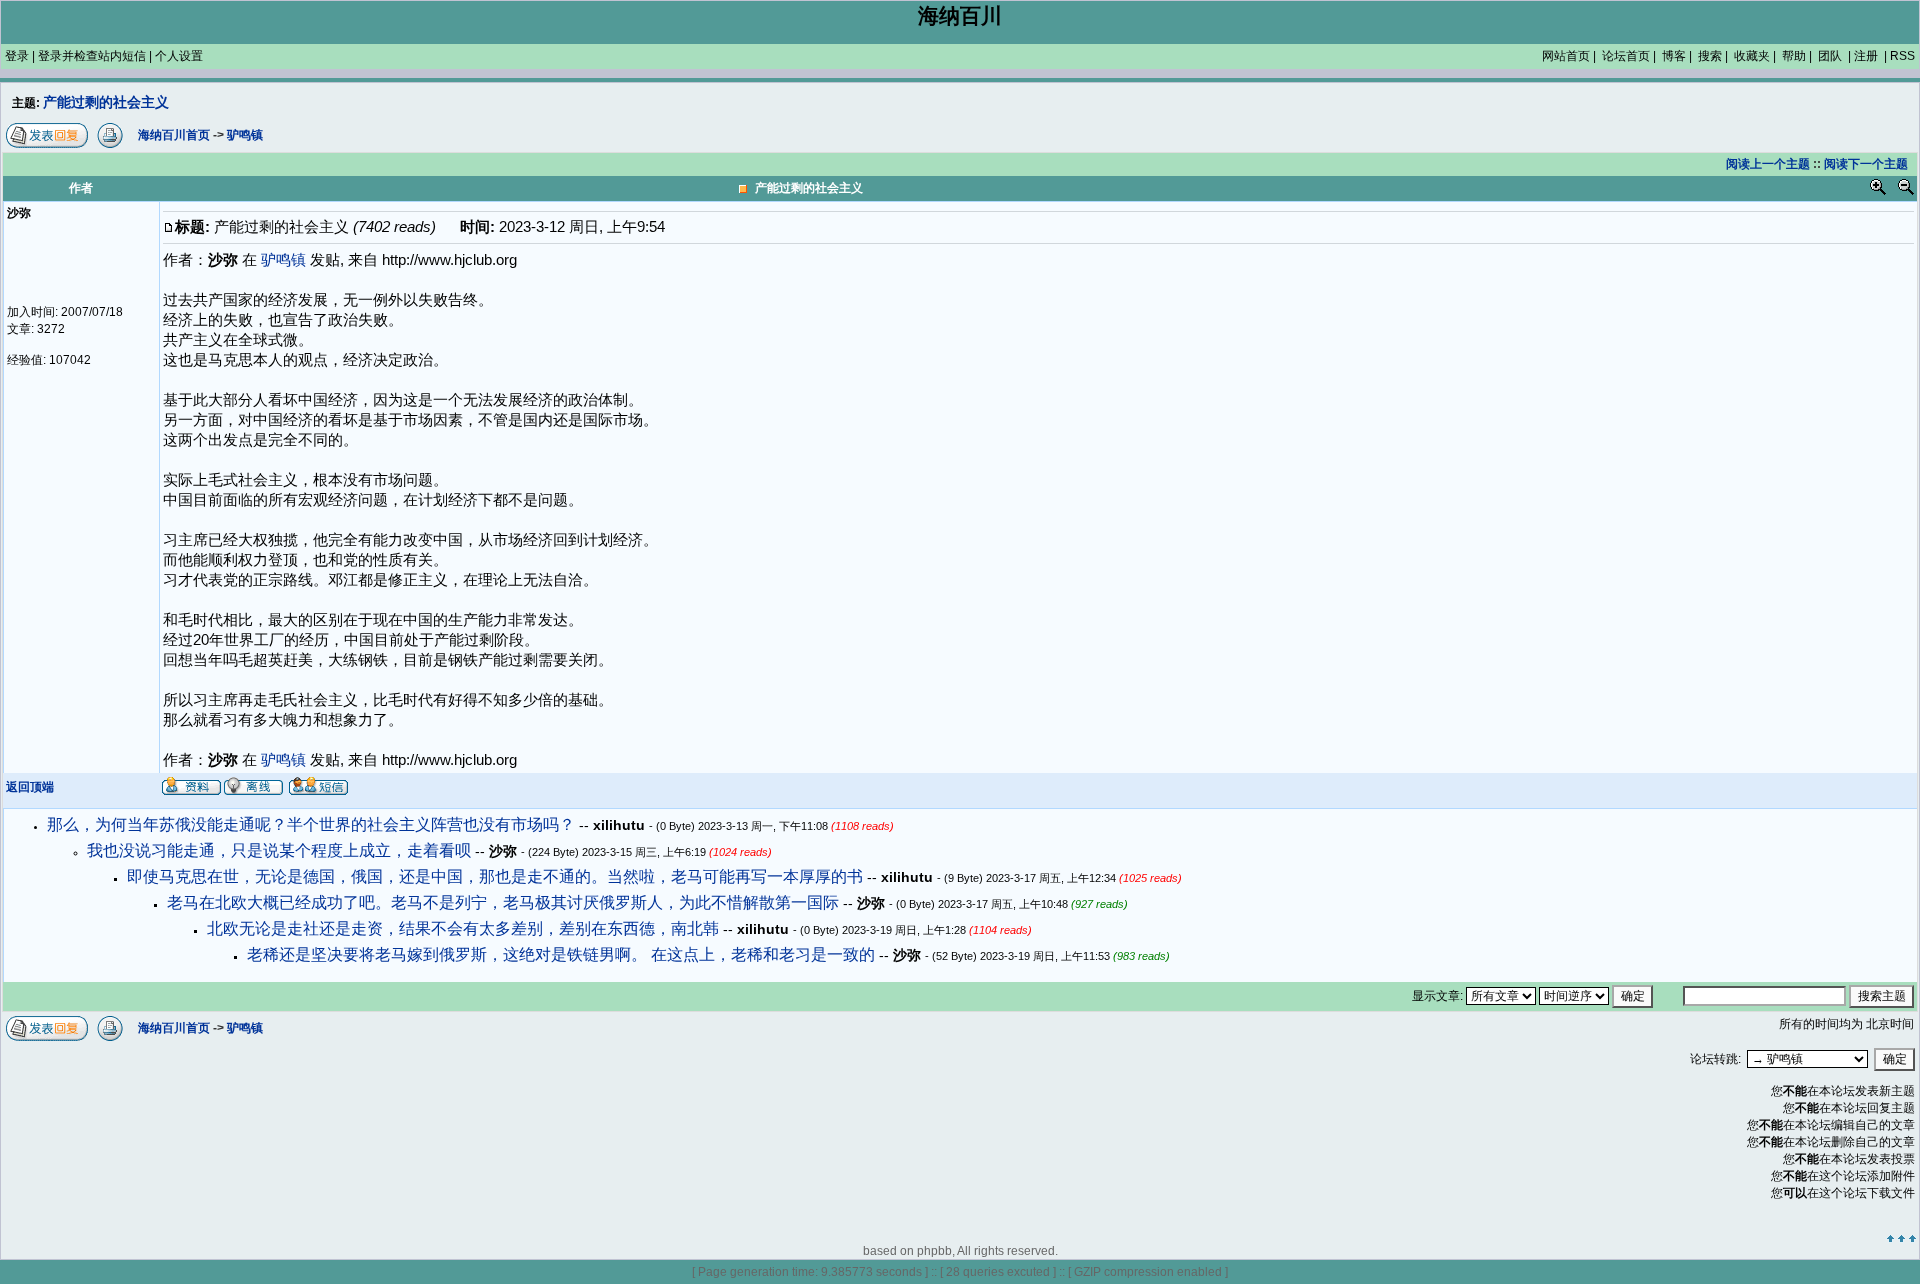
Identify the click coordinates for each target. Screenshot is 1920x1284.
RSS (1902, 56)
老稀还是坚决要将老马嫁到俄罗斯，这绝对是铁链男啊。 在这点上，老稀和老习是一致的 (563, 954)
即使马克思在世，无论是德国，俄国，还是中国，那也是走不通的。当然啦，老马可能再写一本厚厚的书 (497, 876)
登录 (17, 56)
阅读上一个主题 (1768, 164)
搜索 (1710, 56)
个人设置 (179, 56)
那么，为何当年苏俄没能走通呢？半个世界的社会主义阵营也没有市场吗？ (313, 824)
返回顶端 (30, 787)
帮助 (1794, 56)
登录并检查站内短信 (92, 56)
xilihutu (621, 825)
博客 (1674, 56)
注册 (1866, 56)
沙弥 (505, 851)
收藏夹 (1752, 56)
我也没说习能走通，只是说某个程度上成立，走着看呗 (281, 850)
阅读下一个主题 (1866, 164)
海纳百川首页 (174, 1028)
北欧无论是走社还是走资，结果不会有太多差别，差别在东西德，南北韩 (465, 928)
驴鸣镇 (283, 760)
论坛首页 (1626, 56)
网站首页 (1566, 56)
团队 (1830, 56)
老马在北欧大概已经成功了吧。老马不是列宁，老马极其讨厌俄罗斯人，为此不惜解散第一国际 (505, 902)
